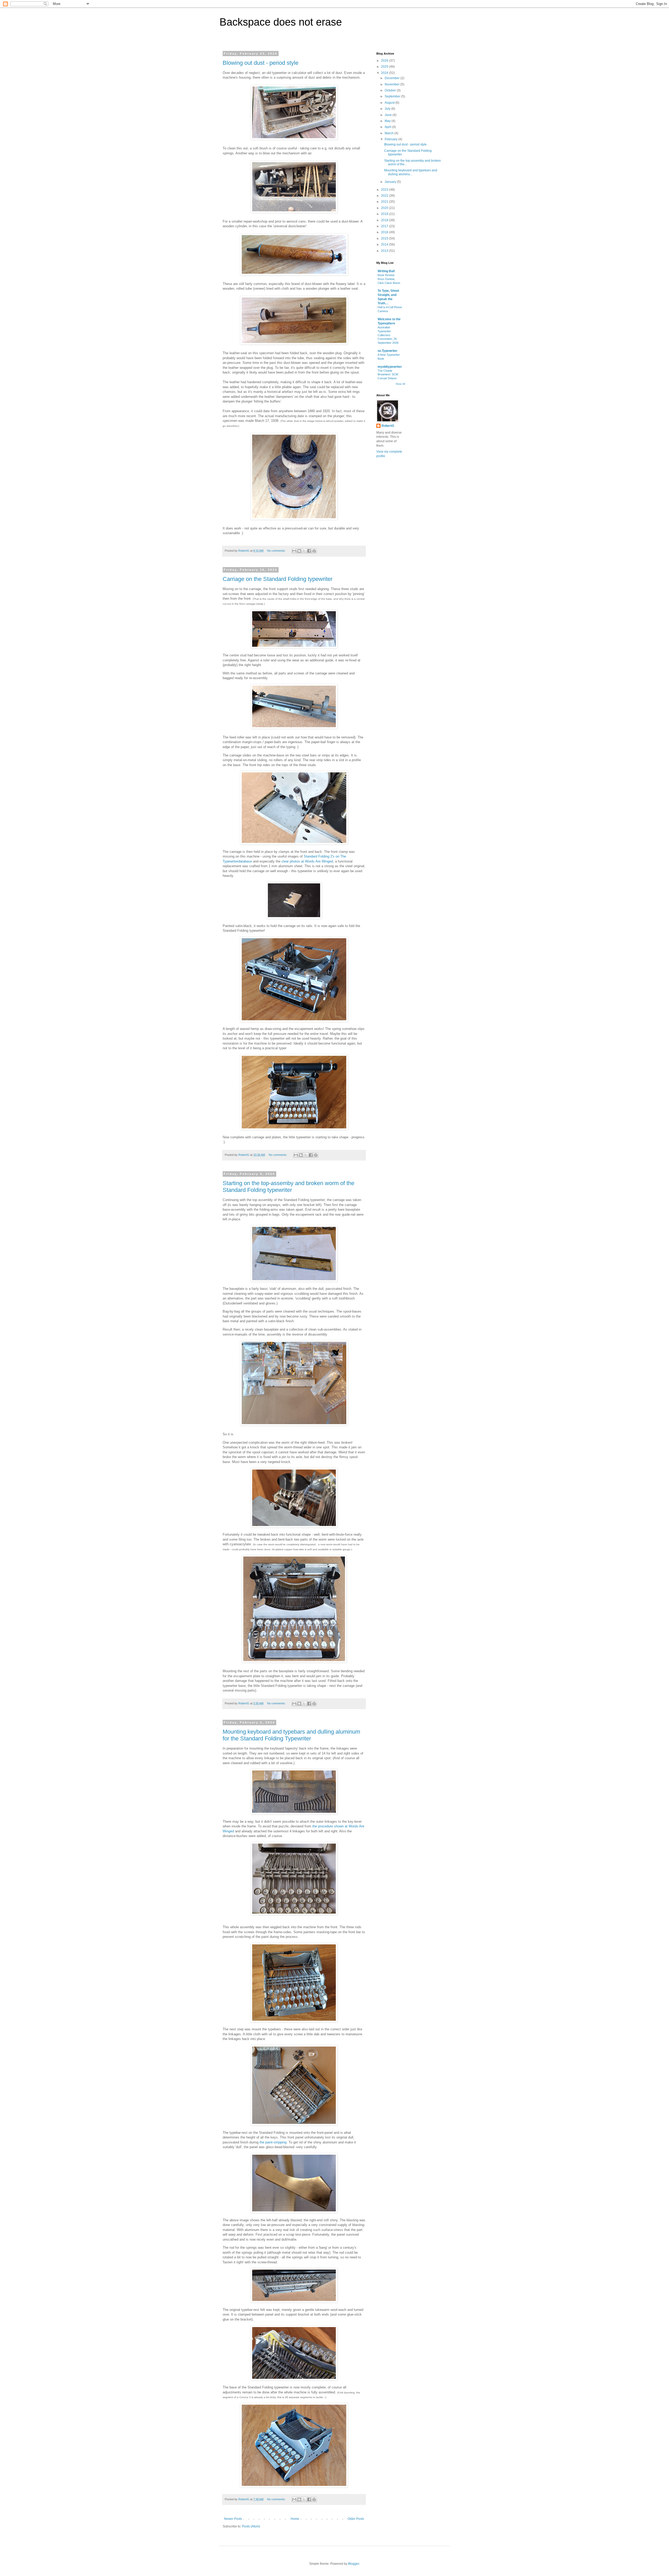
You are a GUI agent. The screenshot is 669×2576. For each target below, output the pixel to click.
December (393, 78)
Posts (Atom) (251, 2526)
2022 (385, 196)
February (391, 139)
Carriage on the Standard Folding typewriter (278, 579)
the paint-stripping (273, 2142)
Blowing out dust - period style (261, 63)
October (391, 90)
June (389, 115)
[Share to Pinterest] (314, 551)
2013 (385, 251)
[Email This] (294, 551)
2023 (385, 190)
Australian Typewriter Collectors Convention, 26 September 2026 (388, 335)
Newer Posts (233, 2519)
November (393, 84)
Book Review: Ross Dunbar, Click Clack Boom (389, 279)
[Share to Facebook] (309, 551)
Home (295, 2519)
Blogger (354, 2564)
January (391, 182)
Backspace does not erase (281, 22)
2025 (385, 67)
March (390, 133)
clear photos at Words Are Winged (307, 861)
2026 (385, 61)
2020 (385, 208)
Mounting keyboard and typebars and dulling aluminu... (411, 172)
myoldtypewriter (390, 367)
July (388, 109)
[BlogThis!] (299, 551)
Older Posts (356, 2519)
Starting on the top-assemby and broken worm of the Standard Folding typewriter (289, 1187)
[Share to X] (304, 551)
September (393, 96)
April (388, 127)
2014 (385, 244)
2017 (385, 226)
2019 (385, 214)
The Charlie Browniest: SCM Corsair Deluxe (388, 375)
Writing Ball (386, 271)
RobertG (388, 426)
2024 (385, 73)
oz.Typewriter (388, 351)
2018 (385, 220)
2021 (385, 202)
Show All (400, 384)
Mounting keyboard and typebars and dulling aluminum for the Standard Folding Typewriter (291, 1735)
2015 (385, 238)
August (390, 103)
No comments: (277, 551)
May (388, 121)
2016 (385, 232)
